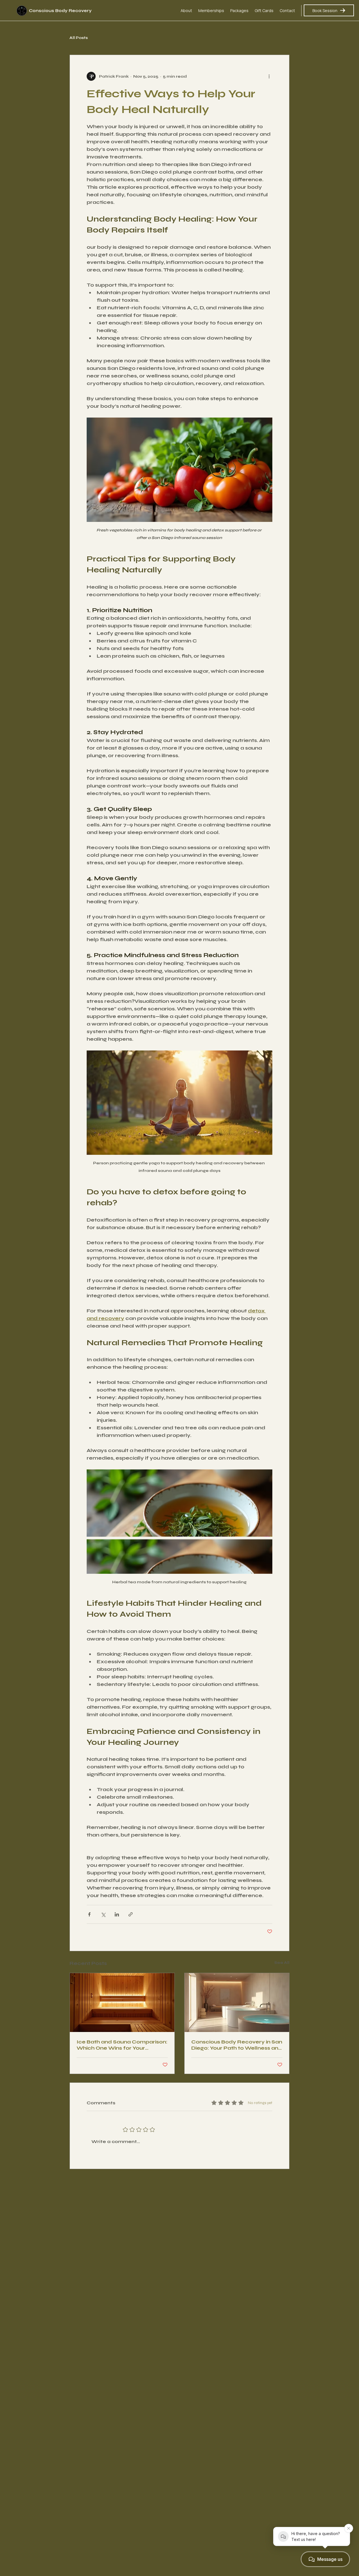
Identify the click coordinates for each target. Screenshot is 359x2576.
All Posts (79, 38)
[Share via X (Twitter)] (103, 1914)
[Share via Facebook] (89, 1914)
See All (282, 1963)
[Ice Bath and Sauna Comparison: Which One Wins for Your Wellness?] (122, 2003)
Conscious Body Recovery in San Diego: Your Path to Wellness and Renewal (237, 2045)
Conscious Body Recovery (60, 11)
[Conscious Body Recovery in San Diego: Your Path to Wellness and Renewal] (237, 2003)
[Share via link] (131, 1914)
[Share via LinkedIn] (117, 1914)
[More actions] (269, 76)
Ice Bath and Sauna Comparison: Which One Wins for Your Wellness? (122, 2045)
